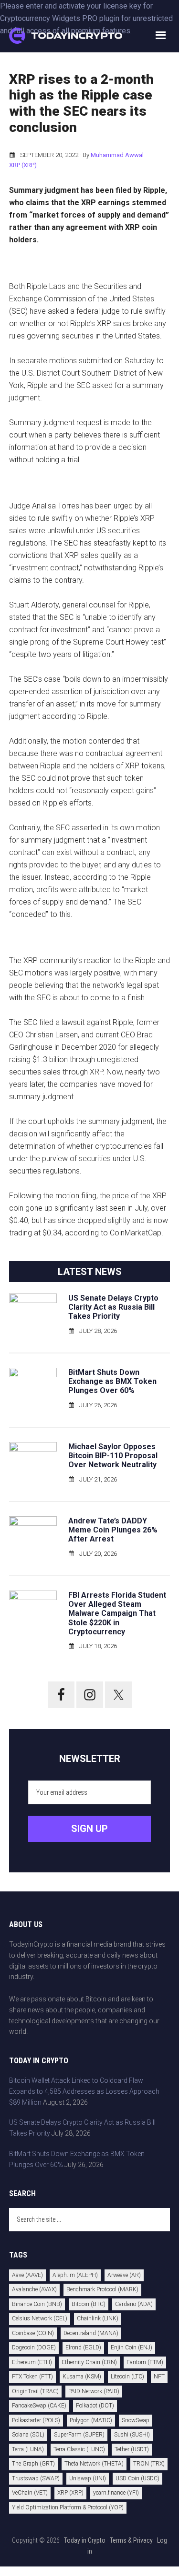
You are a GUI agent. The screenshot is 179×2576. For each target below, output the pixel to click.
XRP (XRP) (23, 165)
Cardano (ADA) (134, 2304)
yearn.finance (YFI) (116, 2493)
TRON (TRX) (149, 2464)
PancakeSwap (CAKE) (39, 2406)
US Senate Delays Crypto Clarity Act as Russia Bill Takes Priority (113, 1307)
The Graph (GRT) (33, 2464)
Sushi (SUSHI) (132, 2435)
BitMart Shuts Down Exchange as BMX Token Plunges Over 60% (112, 1381)
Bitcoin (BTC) (89, 2304)
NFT (159, 2377)
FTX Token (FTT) (32, 2377)
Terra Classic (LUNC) (79, 2449)
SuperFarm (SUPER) (79, 2435)
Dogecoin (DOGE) (34, 2347)
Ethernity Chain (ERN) (89, 2362)
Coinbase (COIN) (33, 2333)
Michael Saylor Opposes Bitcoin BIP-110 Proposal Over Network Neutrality (113, 1456)
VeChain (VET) (30, 2493)
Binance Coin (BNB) (37, 2304)
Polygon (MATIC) (91, 2420)
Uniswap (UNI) (88, 2478)
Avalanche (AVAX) (34, 2289)
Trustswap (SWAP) (36, 2478)
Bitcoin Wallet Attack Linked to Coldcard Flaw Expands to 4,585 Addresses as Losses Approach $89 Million (84, 2091)
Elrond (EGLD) (83, 2347)
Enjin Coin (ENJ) (132, 2347)
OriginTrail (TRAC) (35, 2391)
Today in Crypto (85, 2540)
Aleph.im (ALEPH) (75, 2275)
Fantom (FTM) (145, 2362)
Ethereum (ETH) (32, 2362)
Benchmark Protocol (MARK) (102, 2289)
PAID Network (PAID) (94, 2391)
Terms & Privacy (131, 2540)
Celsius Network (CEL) (40, 2318)
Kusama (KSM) (82, 2377)
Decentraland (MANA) (91, 2333)
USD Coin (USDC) (137, 2478)
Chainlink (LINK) (98, 2318)
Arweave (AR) (124, 2275)
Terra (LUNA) (28, 2449)
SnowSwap (136, 2420)
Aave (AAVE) (27, 2275)
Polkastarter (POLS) (36, 2420)
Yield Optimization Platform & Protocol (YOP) (68, 2507)
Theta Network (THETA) (94, 2464)
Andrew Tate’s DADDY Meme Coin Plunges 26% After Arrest (113, 1530)
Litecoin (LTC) (127, 2377)
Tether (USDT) (132, 2449)
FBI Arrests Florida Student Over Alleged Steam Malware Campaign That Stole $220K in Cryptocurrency (117, 1613)
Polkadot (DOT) (95, 2406)
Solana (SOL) (28, 2435)
